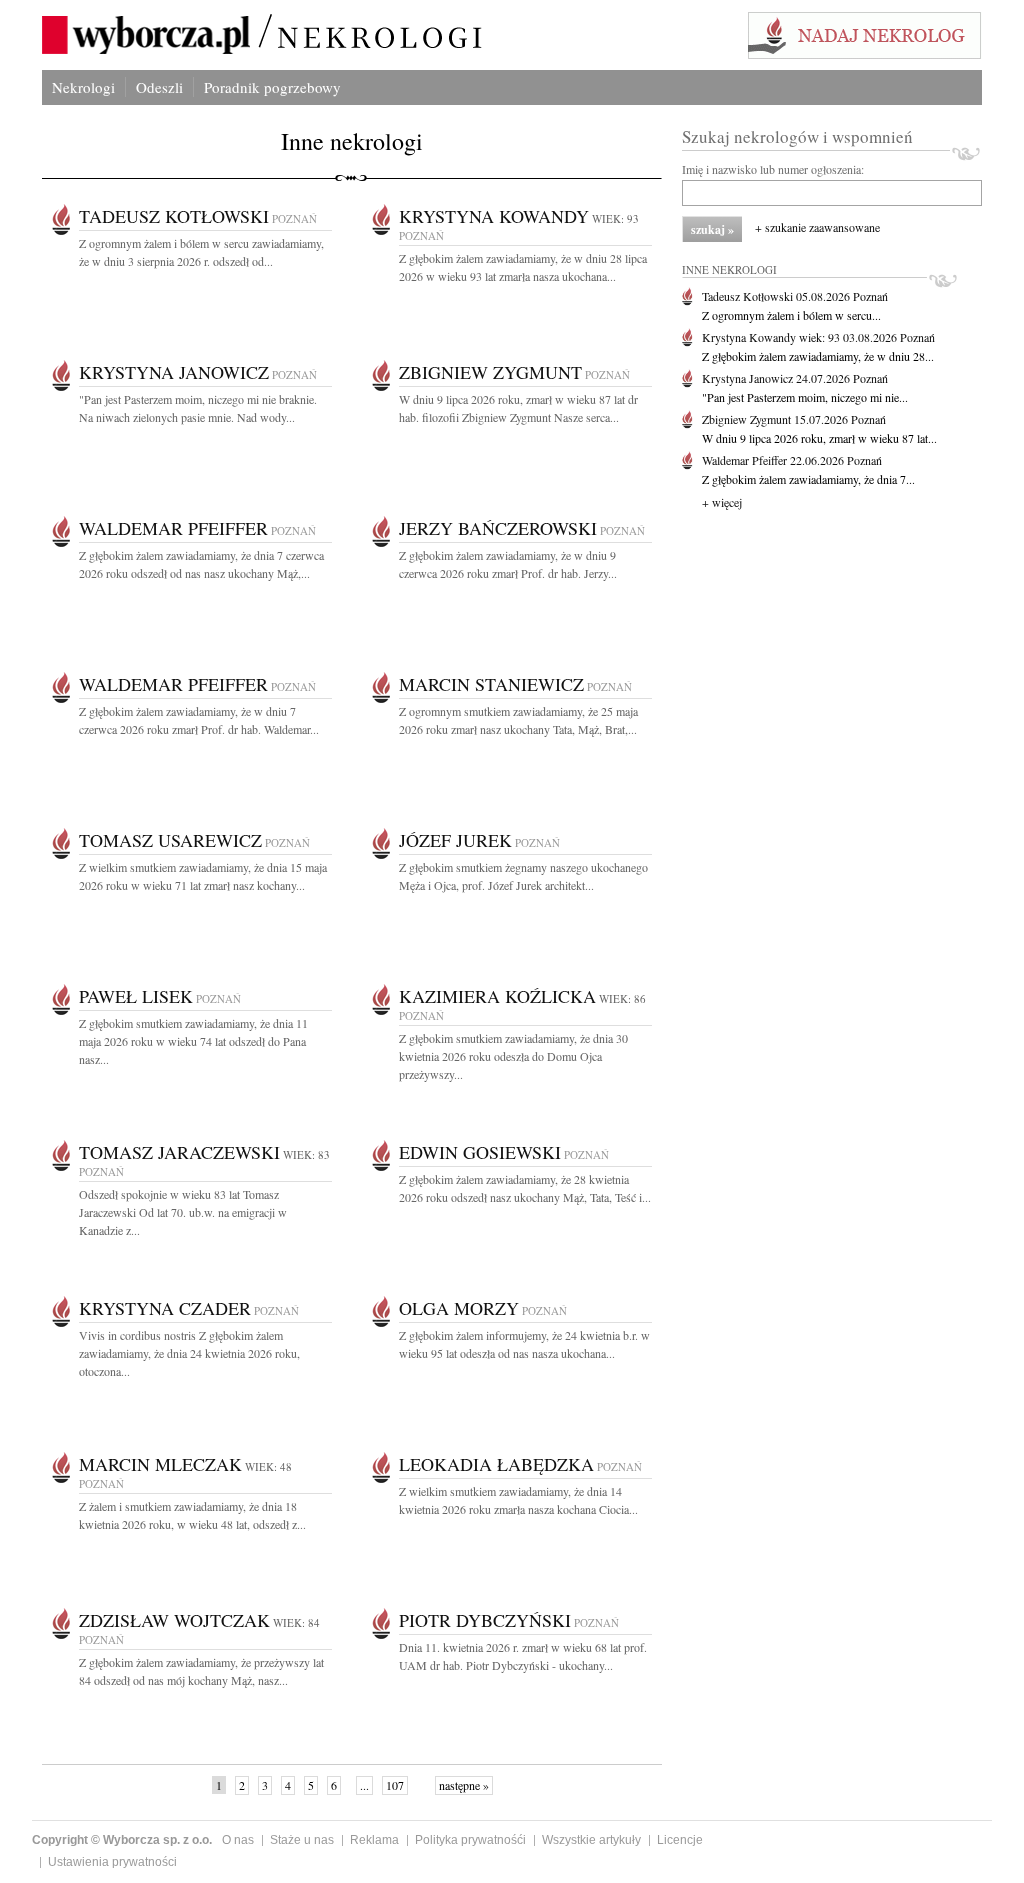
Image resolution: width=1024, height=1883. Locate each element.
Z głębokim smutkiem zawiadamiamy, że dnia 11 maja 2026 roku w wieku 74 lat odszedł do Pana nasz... (193, 1041)
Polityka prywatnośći (470, 1840)
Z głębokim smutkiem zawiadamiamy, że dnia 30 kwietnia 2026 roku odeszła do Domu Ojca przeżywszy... (513, 1056)
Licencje (680, 1840)
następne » (464, 1785)
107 (395, 1785)
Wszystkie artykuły (591, 1840)
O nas (238, 1840)
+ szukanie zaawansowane (817, 227)
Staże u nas (302, 1840)
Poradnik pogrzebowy (272, 87)
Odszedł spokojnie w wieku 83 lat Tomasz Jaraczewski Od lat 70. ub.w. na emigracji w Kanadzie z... (183, 1212)
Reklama (374, 1840)
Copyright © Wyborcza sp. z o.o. (122, 1840)
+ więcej (722, 502)
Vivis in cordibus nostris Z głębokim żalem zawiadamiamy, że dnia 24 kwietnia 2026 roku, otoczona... (189, 1353)
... (364, 1785)
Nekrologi (83, 87)
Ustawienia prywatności (112, 1862)
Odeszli (159, 87)
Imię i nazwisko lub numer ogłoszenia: (773, 169)
